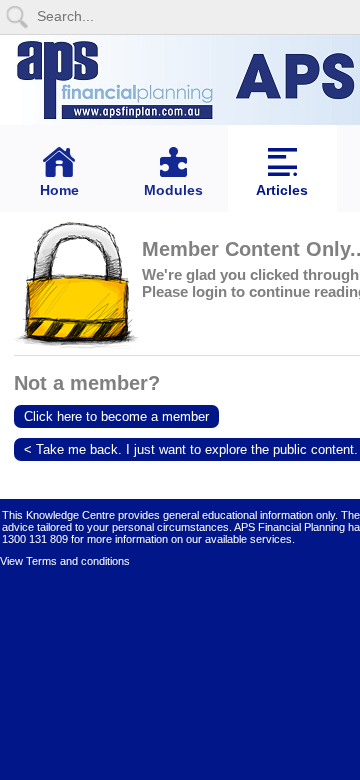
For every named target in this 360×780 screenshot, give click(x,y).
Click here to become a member (116, 416)
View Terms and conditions (65, 561)
